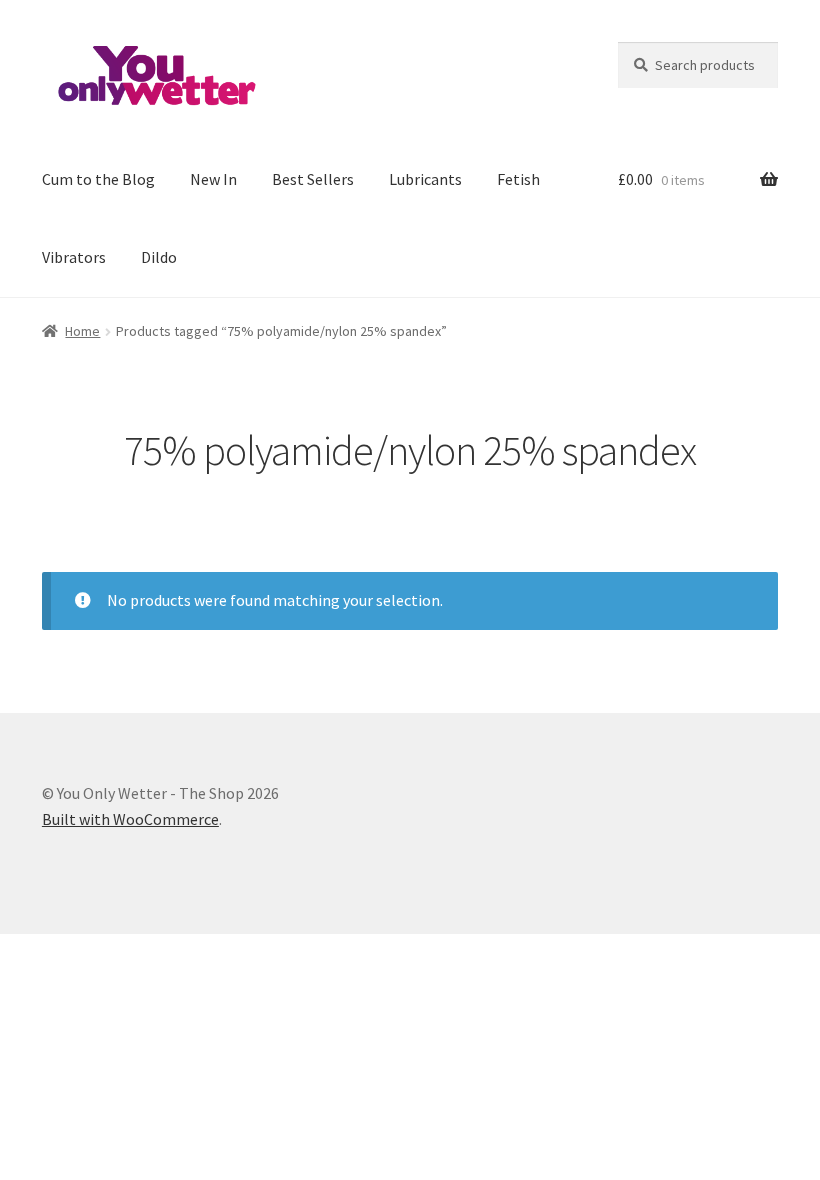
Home (82, 331)
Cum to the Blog (98, 179)
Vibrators (74, 257)
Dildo (159, 257)
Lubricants (425, 179)
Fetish (518, 179)
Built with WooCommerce (130, 819)
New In (213, 179)
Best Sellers (313, 179)
